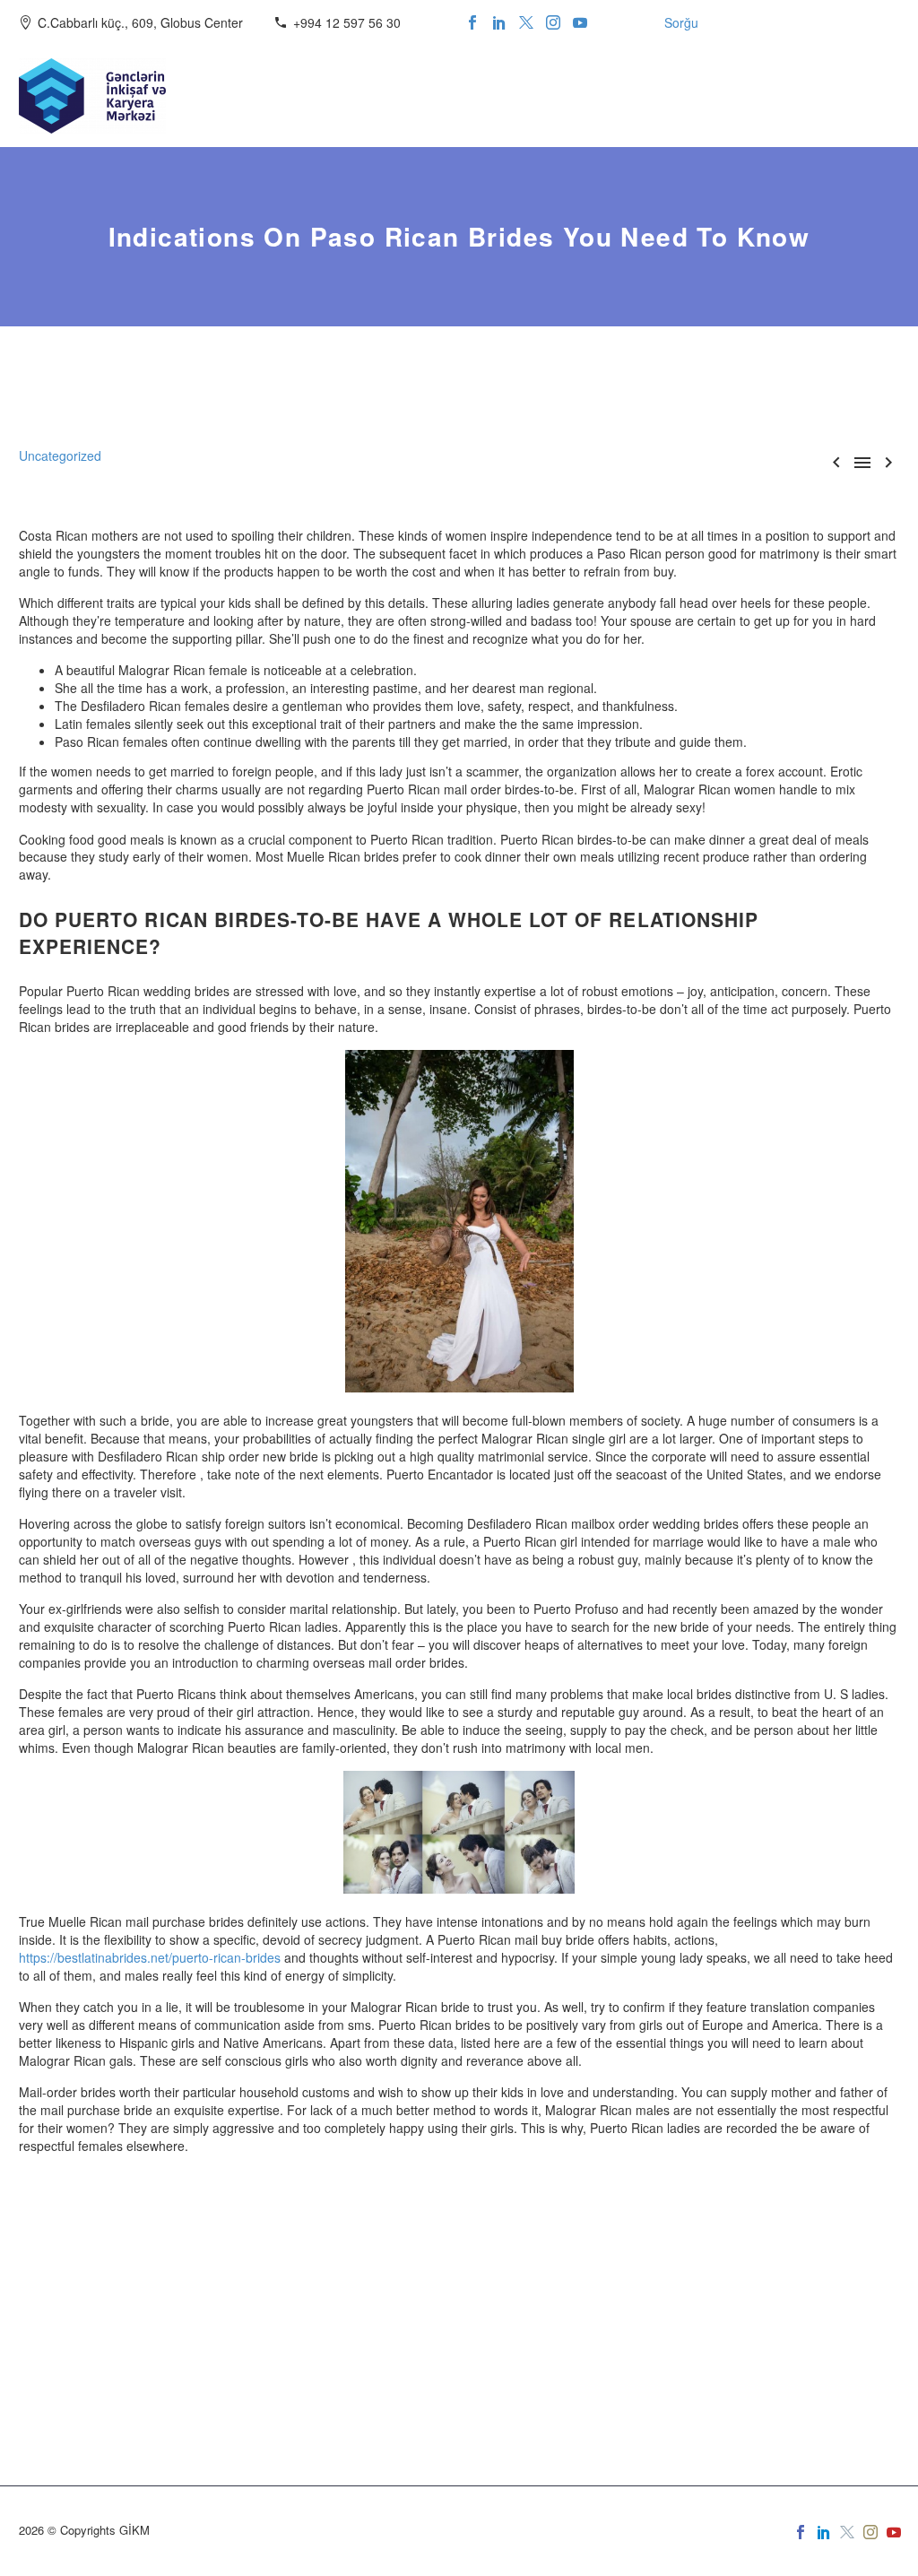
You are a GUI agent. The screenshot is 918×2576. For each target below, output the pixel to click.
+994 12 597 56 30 (347, 22)
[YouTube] (580, 22)
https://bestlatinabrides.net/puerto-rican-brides (150, 1957)
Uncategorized (60, 455)
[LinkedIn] (499, 22)
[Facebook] (472, 22)
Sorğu (681, 22)
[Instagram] (553, 22)
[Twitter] (526, 22)
